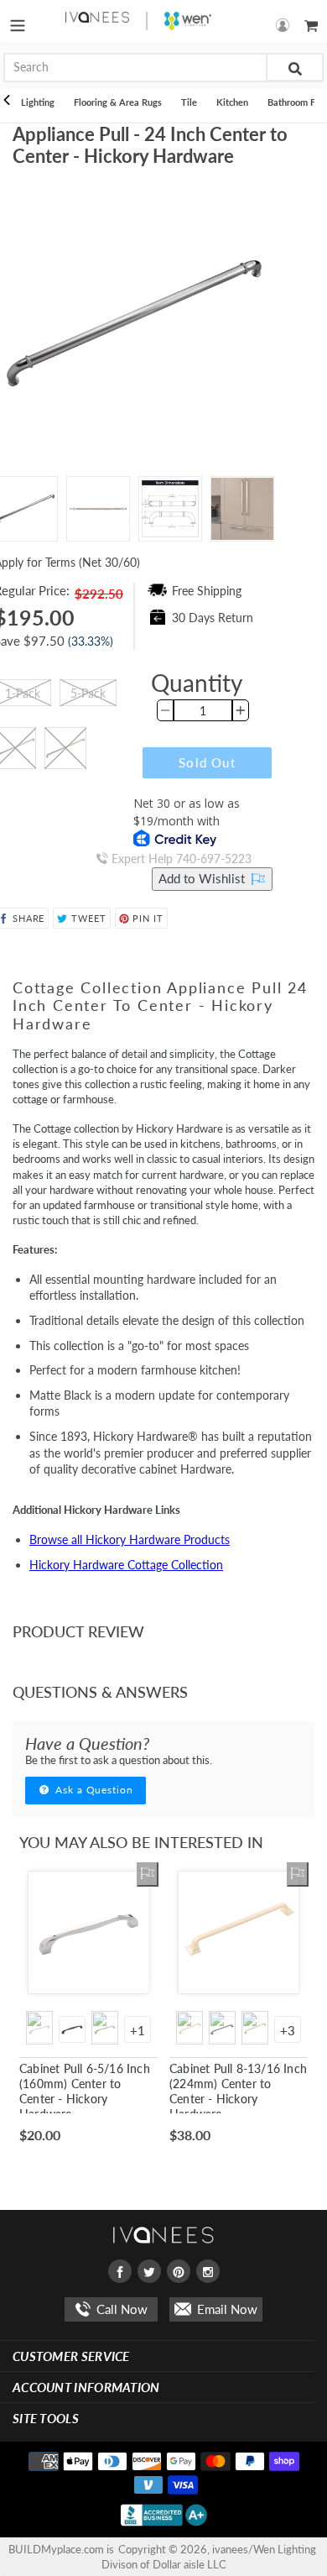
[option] (98, 509)
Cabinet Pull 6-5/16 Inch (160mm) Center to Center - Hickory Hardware (85, 2092)
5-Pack (88, 693)
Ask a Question (93, 1790)
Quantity (197, 683)
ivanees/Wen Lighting (264, 2549)
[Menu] (18, 21)
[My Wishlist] (148, 1874)
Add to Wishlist (203, 878)
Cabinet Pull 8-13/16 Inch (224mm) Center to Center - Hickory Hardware (238, 2092)
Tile (189, 102)
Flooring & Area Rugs (118, 102)
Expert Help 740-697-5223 (180, 859)
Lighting (38, 102)
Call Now (120, 2309)
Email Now (226, 2309)
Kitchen (232, 102)
